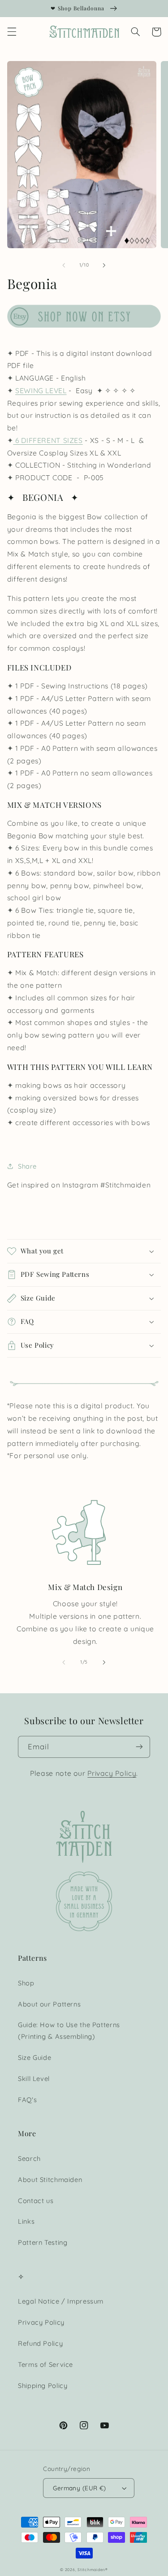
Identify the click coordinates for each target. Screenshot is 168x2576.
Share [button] (27, 1166)
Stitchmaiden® (93, 2569)
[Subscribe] (139, 1747)
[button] (12, 32)
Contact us (36, 2201)
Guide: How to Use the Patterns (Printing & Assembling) (69, 2031)
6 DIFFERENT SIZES (48, 440)
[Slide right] (104, 265)
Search (29, 2158)
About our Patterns (49, 2004)
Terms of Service (45, 2364)
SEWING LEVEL (41, 390)
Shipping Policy (43, 2385)
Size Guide (34, 2057)
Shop (26, 1983)
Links (26, 2221)
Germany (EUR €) (79, 2488)
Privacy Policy (112, 1773)
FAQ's (27, 2100)
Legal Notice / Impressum (61, 2301)
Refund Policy (40, 2343)
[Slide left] (64, 265)
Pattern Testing (43, 2242)
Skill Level (34, 2079)
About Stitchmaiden (50, 2180)
